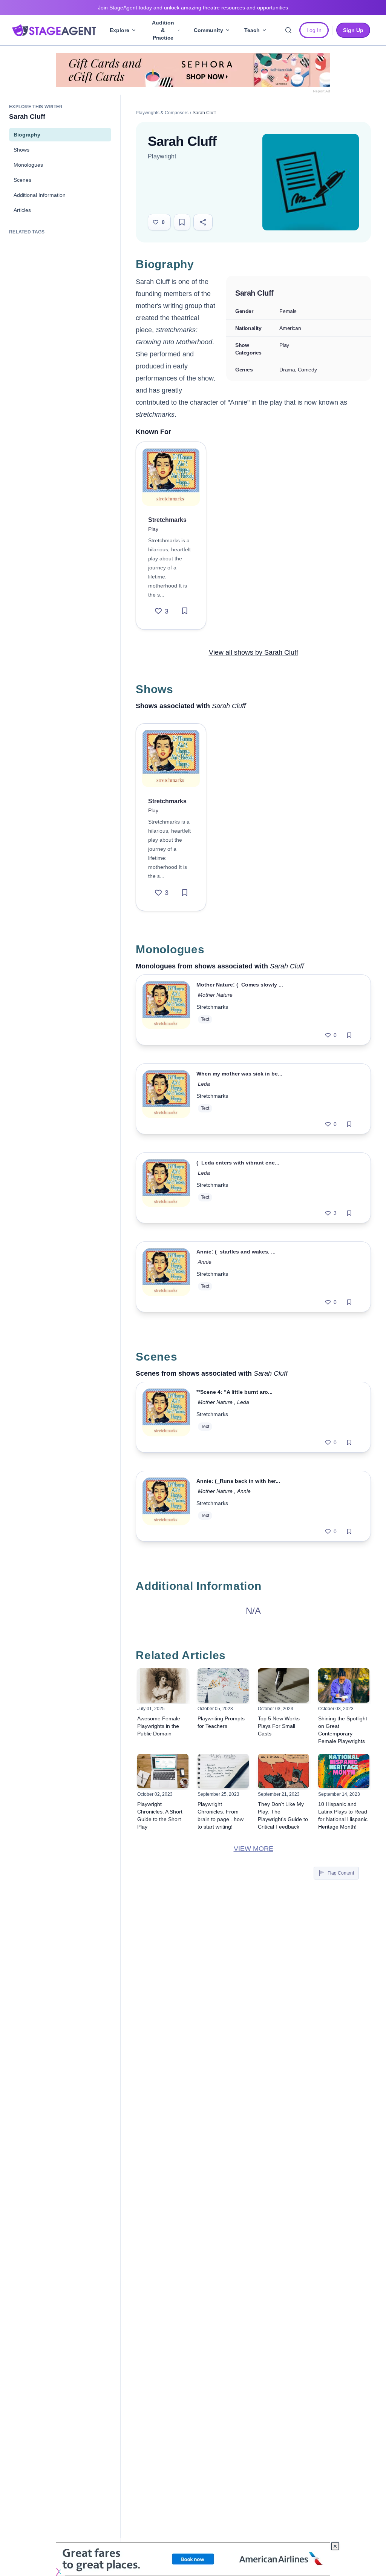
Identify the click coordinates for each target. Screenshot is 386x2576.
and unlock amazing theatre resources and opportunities (193, 8)
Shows (21, 150)
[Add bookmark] (185, 611)
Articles (22, 210)
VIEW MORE (254, 1849)
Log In (314, 30)
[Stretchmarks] (171, 477)
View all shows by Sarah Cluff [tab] (254, 652)
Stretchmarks (212, 1007)
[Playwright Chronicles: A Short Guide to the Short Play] (163, 1771)
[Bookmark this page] (182, 222)
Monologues (28, 165)
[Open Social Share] (203, 222)
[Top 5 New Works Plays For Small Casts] (283, 1685)
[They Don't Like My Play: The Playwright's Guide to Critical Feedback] (283, 1771)
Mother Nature (216, 995)
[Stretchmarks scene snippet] (166, 1417)
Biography (27, 135)
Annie (205, 1262)
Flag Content (341, 1873)
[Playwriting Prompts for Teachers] (223, 1685)
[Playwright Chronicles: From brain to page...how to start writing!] (223, 1771)
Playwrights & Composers (162, 113)
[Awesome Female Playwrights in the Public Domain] (163, 1685)
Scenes (22, 180)
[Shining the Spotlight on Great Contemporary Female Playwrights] (344, 1685)
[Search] (288, 30)
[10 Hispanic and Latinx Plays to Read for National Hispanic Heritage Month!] (344, 1771)
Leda (204, 1084)
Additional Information (40, 195)
